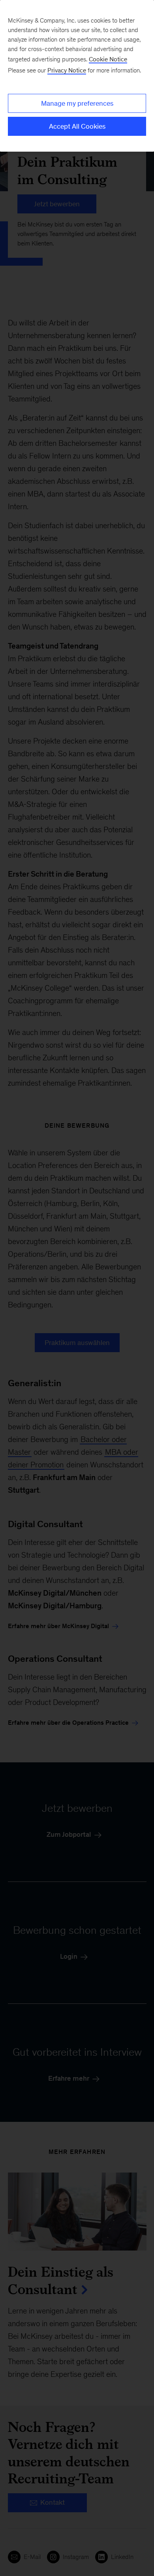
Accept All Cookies (77, 126)
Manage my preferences (77, 103)
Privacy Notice (67, 70)
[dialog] (77, 76)
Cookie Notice (108, 59)
